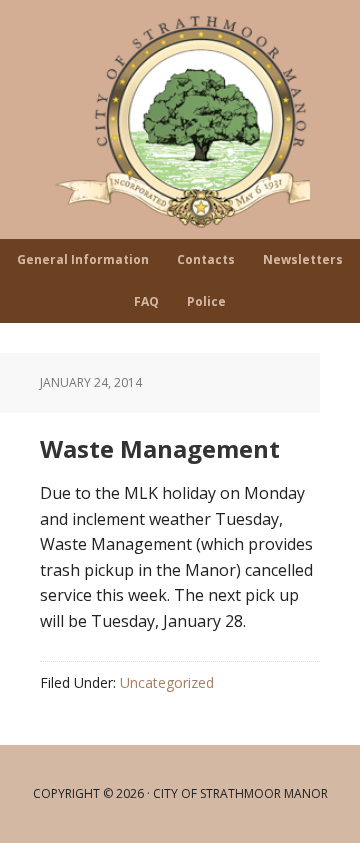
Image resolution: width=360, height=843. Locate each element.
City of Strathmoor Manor (180, 119)
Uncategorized (167, 682)
